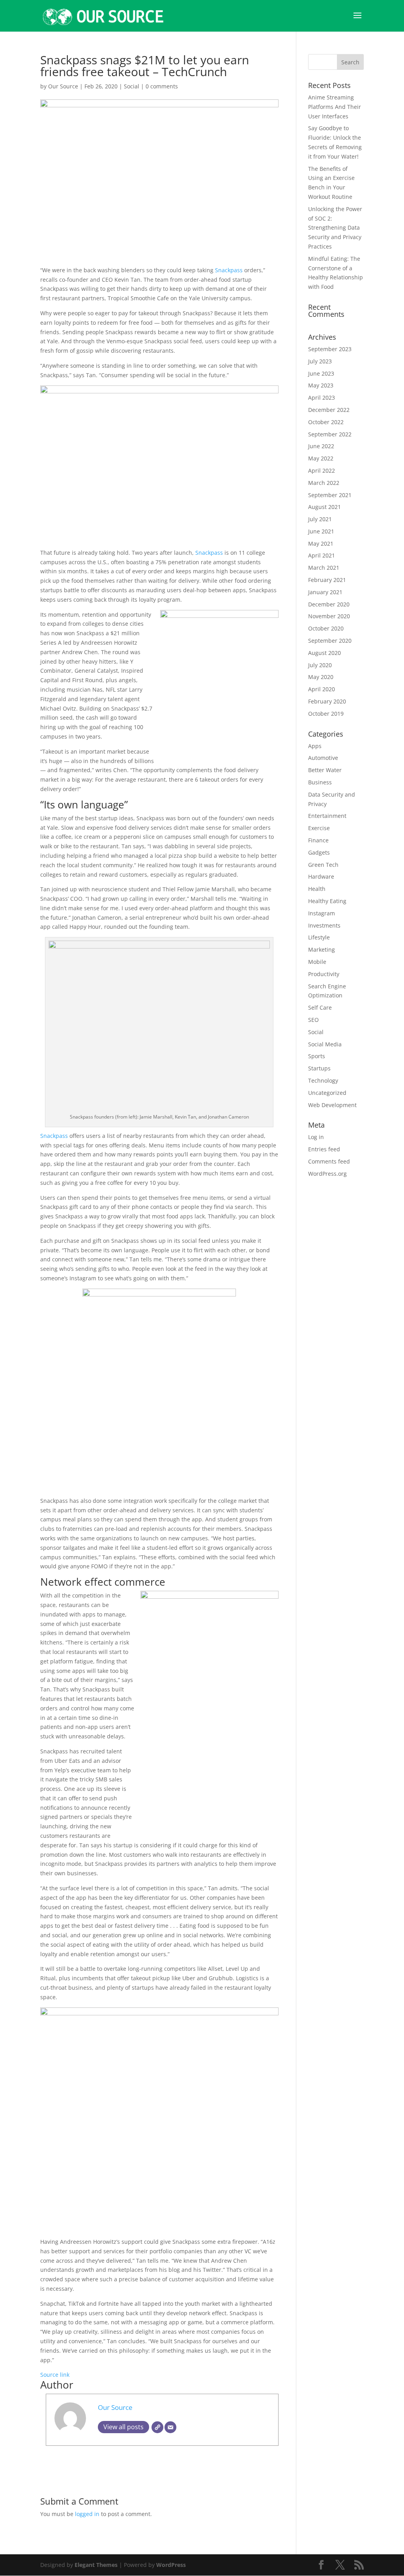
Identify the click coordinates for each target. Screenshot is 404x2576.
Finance (318, 840)
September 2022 (330, 434)
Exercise (319, 828)
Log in (316, 1137)
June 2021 (321, 531)
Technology (323, 1080)
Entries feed (324, 1149)
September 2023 (330, 349)
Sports (317, 1056)
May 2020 (321, 677)
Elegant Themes (96, 2565)
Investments (324, 925)
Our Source (63, 86)
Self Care (320, 1007)
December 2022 (329, 410)
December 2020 (329, 604)
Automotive (323, 758)
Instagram (322, 913)
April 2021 (322, 555)
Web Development (332, 1105)
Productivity (324, 974)
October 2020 (326, 628)
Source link (55, 2375)
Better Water (325, 770)
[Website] (157, 2427)
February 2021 (327, 580)
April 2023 (322, 398)
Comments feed (329, 1161)
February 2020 (327, 701)
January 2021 (325, 592)
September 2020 (330, 641)
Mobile (317, 962)
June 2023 (321, 373)
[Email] (170, 2427)
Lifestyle (319, 937)
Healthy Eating (327, 901)
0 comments (162, 86)
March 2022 (324, 483)
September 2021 (330, 495)
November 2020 (329, 616)
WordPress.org (327, 1174)
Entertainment (327, 816)
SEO (313, 1020)
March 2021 (324, 568)
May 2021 (321, 543)
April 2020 (322, 689)
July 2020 (320, 665)
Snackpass (230, 270)
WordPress (171, 2565)
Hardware (321, 876)
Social (132, 86)
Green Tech (323, 865)
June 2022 (321, 446)
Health (317, 889)
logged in (87, 2514)
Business (320, 782)
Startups (319, 1068)
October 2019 (326, 714)
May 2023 (321, 385)
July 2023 (320, 361)
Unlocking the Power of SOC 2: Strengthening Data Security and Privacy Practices (335, 228)
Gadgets (319, 852)
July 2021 (320, 519)
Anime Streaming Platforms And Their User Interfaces (335, 107)
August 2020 (325, 653)
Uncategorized (327, 1093)
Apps (315, 746)
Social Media (325, 1044)
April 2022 (322, 470)
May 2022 (321, 458)
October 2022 (326, 422)
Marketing (322, 949)
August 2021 (325, 507)
